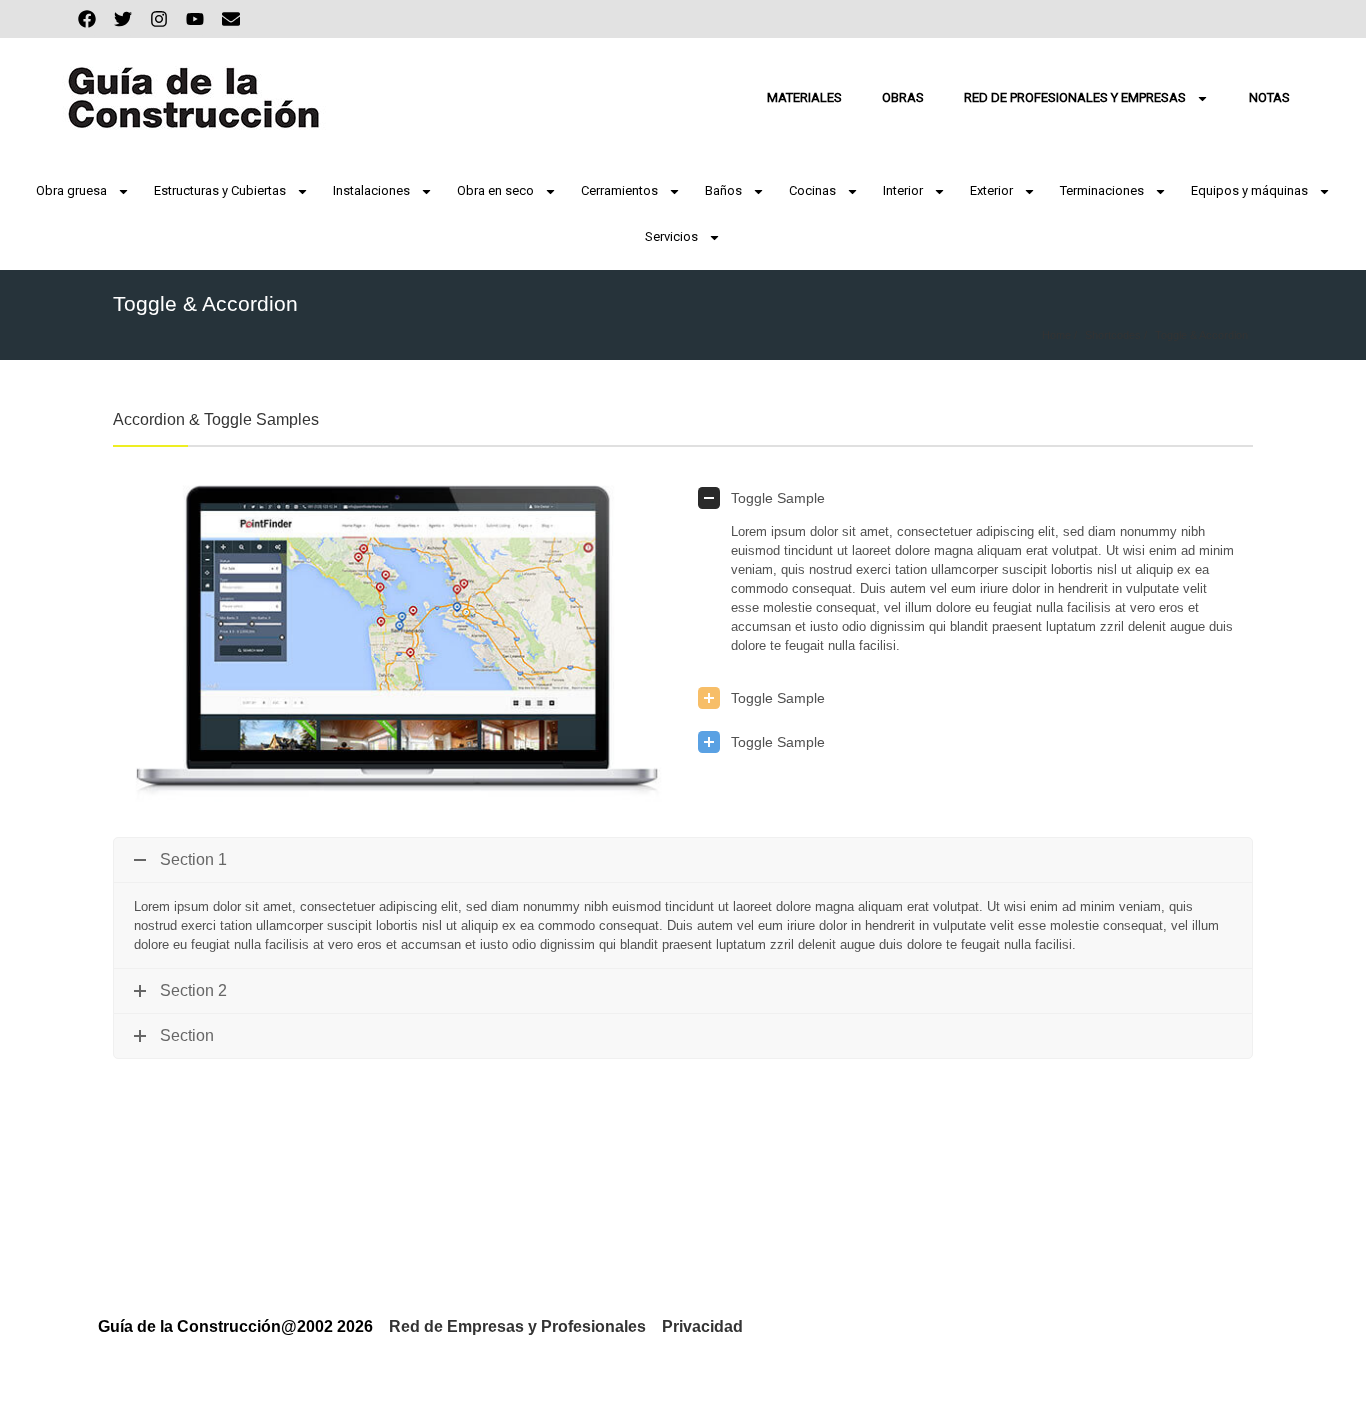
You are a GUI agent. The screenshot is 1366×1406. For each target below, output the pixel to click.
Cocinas (812, 190)
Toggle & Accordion (1201, 335)
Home (1056, 335)
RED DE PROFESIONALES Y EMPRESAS (1075, 97)
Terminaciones (1102, 190)
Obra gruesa (71, 190)
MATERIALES (804, 97)
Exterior (991, 190)
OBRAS (903, 97)
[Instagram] (159, 19)
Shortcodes (1113, 335)
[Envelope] (231, 19)
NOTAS (1269, 97)
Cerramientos (619, 190)
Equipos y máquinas (1249, 190)
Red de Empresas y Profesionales (517, 1326)
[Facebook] (87, 19)
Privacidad (702, 1326)
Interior (903, 190)
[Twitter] (123, 19)
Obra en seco (495, 190)
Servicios (671, 236)
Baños (723, 190)
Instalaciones (371, 190)
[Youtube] (195, 19)
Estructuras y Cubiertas (220, 190)
